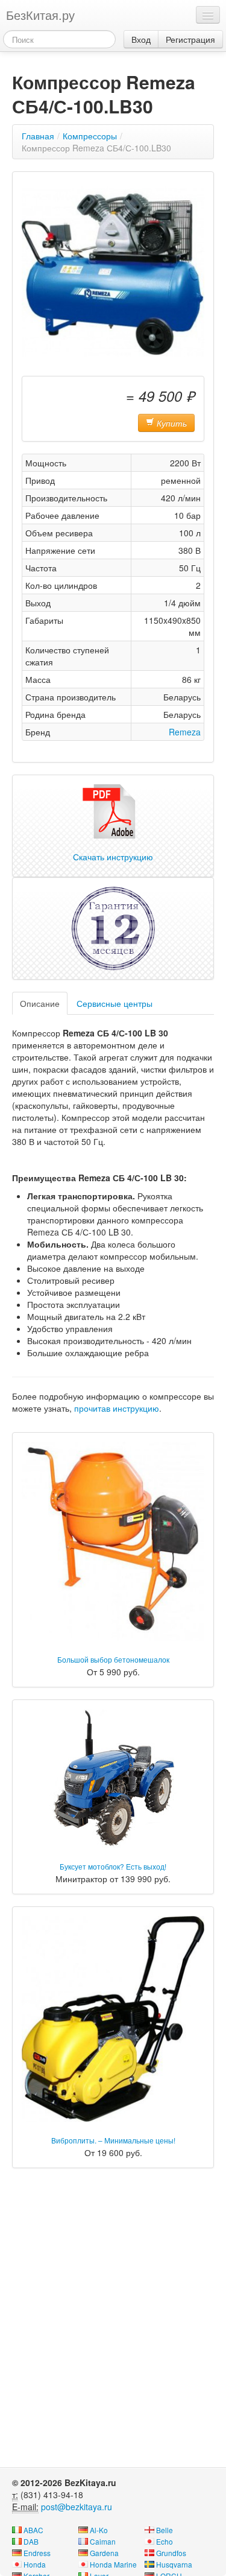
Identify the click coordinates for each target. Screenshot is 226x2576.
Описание (40, 1003)
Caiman (103, 2541)
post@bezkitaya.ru (77, 2507)
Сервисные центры (115, 1003)
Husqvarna (174, 2564)
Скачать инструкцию (113, 857)
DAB (31, 2541)
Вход (141, 39)
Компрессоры (90, 136)
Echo (165, 2541)
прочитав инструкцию (117, 1408)
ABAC (33, 2530)
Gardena (104, 2553)
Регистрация (190, 39)
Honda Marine (113, 2564)
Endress (37, 2553)
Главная (38, 136)
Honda (35, 2564)
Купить (171, 423)
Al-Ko (99, 2530)
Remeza (185, 732)
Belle (165, 2530)
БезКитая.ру (40, 15)
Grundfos (171, 2553)
